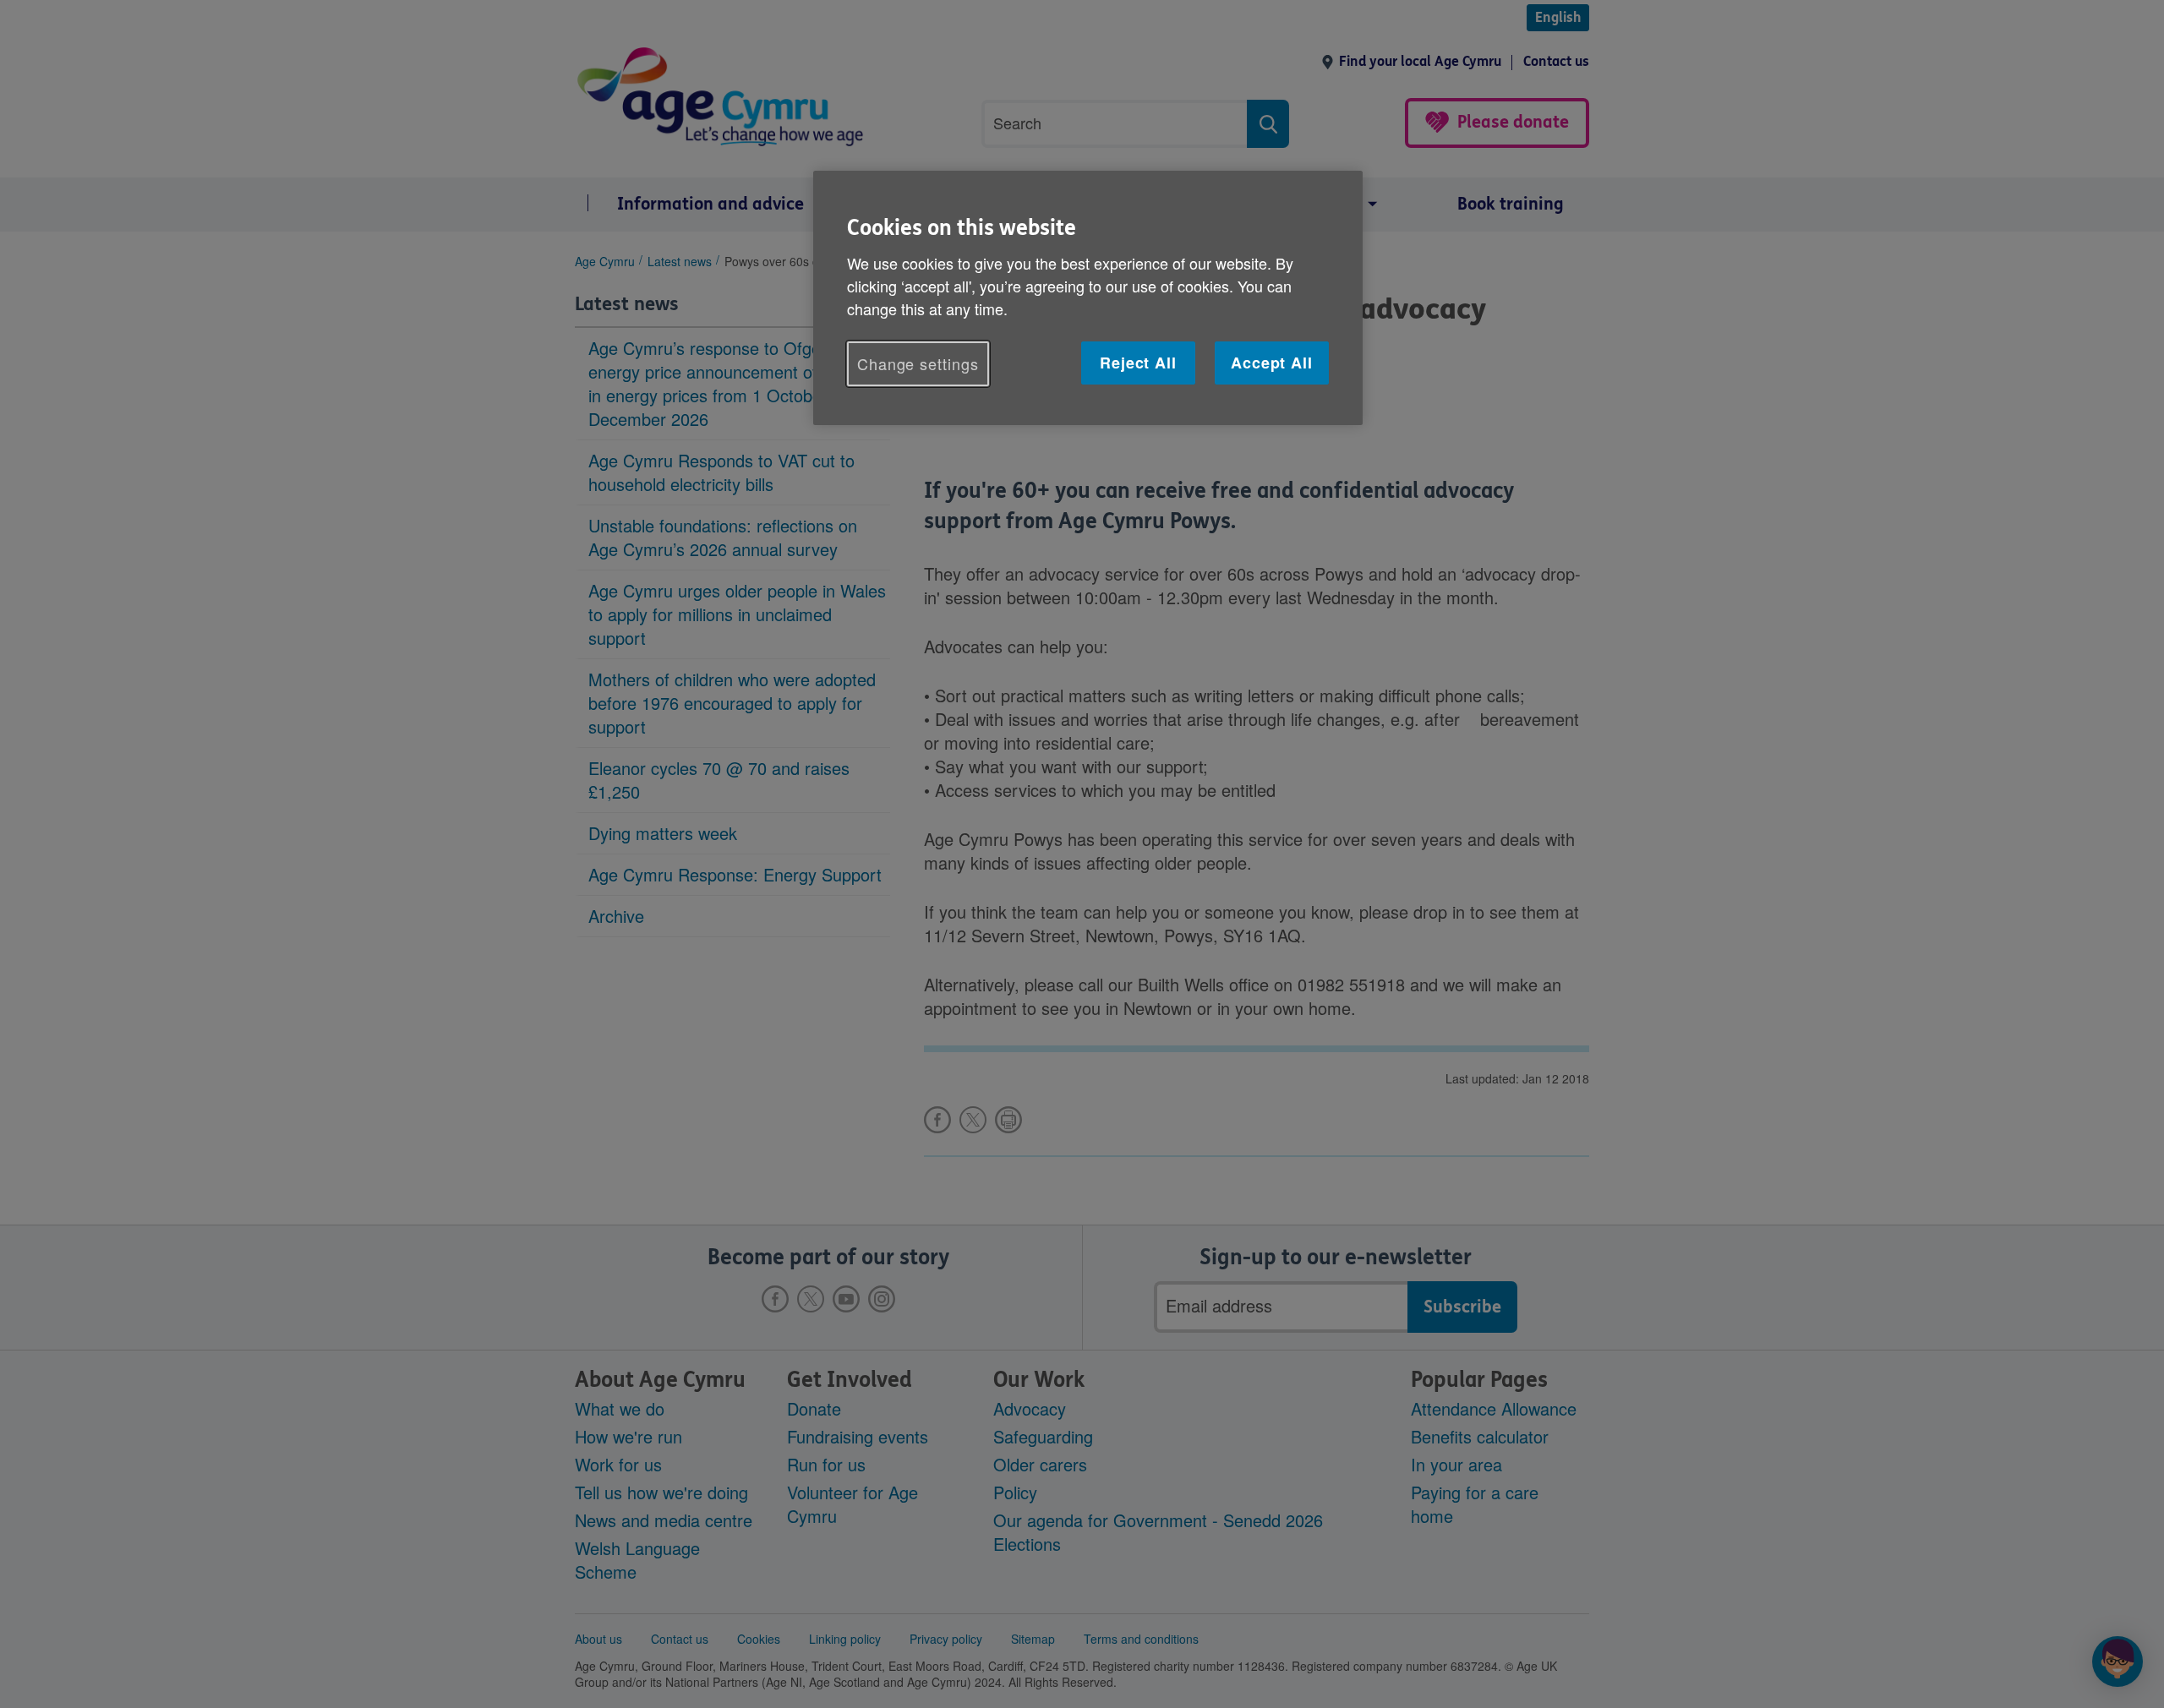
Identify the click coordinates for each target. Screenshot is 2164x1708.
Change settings (918, 363)
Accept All (1272, 363)
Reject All (1138, 363)
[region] (1088, 298)
